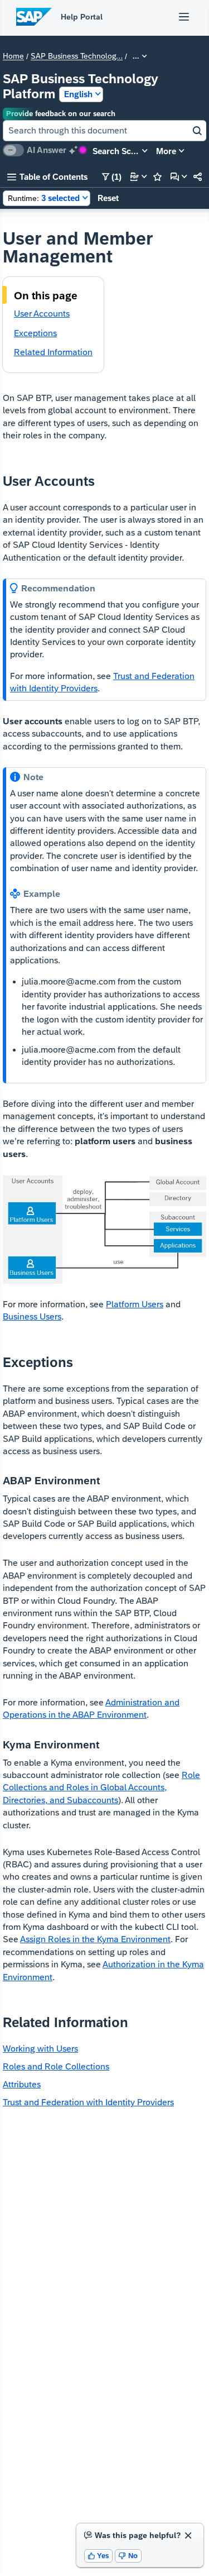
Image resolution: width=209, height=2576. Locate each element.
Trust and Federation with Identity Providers (88, 2102)
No (128, 2556)
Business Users (32, 1316)
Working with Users (40, 2049)
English (78, 94)
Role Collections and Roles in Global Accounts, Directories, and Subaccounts (101, 1788)
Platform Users (135, 1304)
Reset (108, 198)
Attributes (22, 2084)
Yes (99, 2556)
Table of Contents (47, 177)
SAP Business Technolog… (77, 56)
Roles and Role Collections (56, 2066)
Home (13, 56)
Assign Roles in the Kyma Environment (95, 1939)
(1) (112, 177)
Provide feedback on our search (61, 114)
